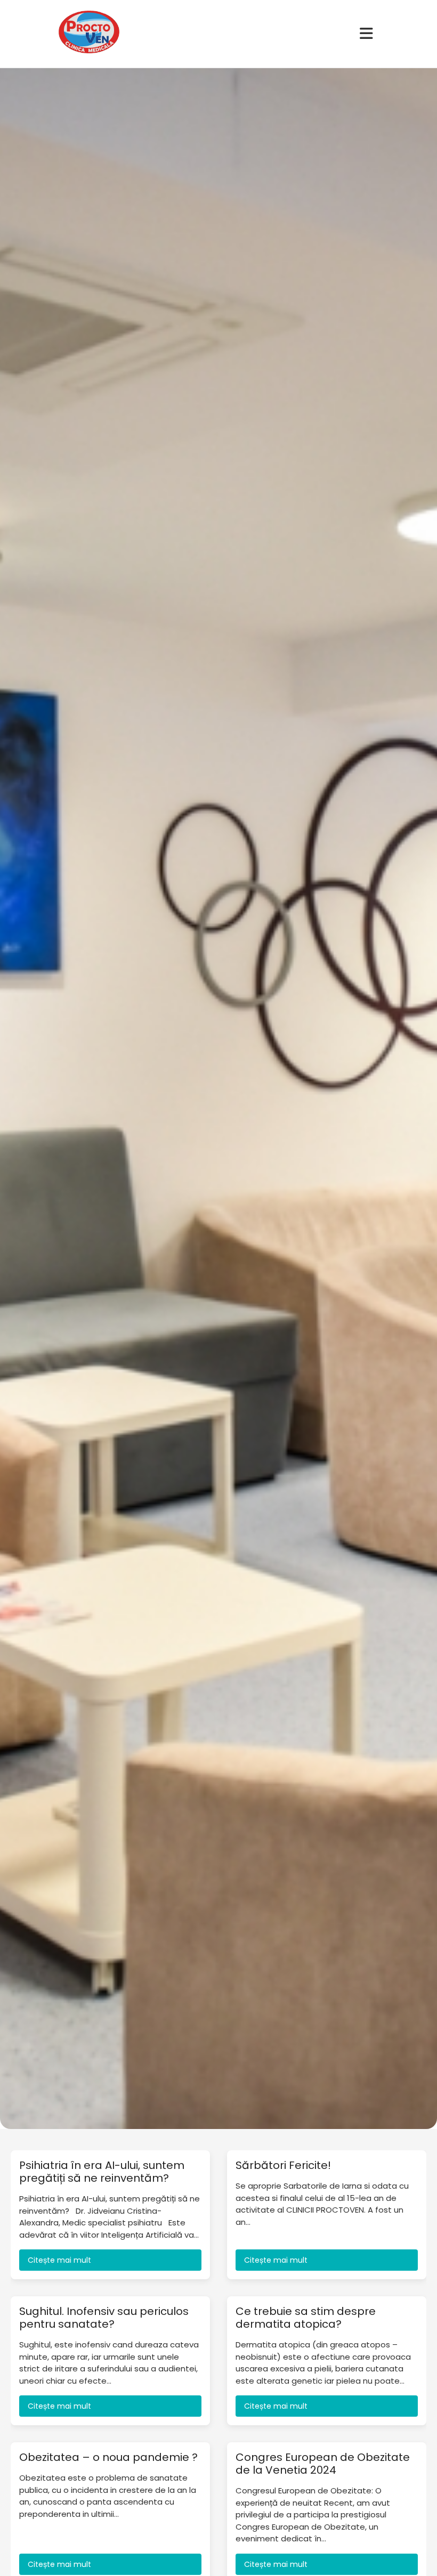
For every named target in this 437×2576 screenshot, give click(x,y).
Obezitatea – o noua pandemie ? (108, 2457)
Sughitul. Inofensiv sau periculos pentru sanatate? (104, 2318)
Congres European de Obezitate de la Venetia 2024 (323, 2464)
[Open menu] (366, 34)
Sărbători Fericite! (283, 2165)
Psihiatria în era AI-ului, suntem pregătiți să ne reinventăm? (102, 2172)
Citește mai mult (59, 2260)
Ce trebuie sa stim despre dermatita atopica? (306, 2318)
